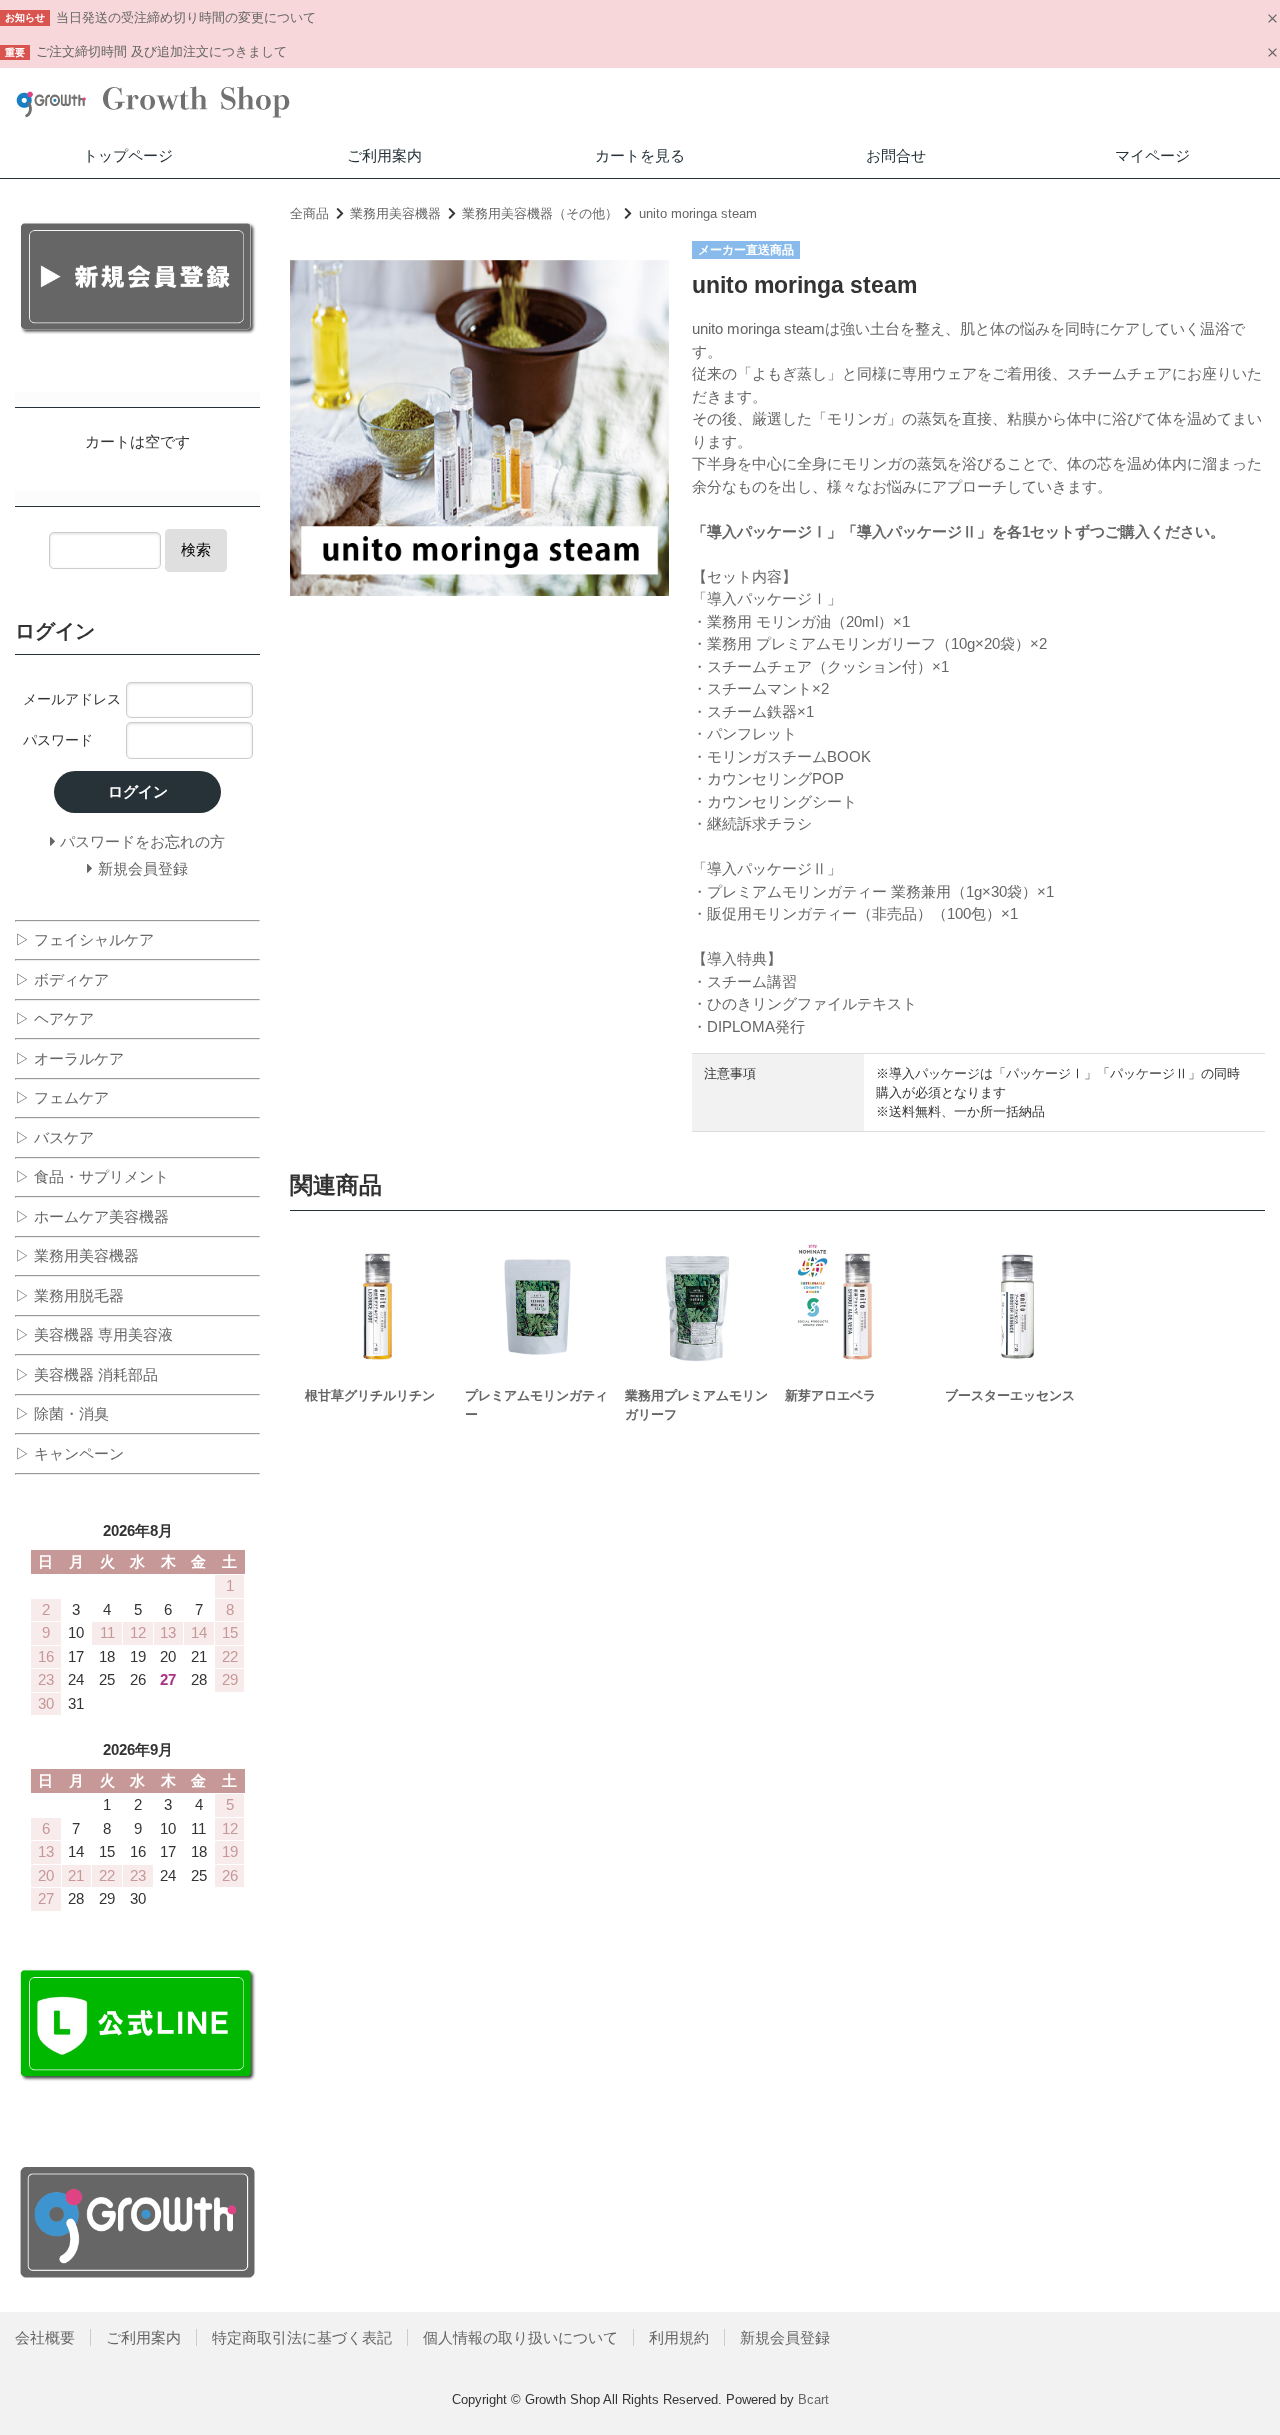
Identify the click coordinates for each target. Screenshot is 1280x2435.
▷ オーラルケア (69, 1058)
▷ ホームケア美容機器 (92, 1216)
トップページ (128, 155)
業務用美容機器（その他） (540, 213)
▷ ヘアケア (54, 1018)
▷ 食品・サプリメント (92, 1176)
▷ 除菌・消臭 (62, 1413)
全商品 (309, 213)
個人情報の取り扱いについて (520, 2337)
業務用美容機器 (395, 213)
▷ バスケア (54, 1137)
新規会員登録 (785, 2337)
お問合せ (896, 155)
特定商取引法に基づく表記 (302, 2337)
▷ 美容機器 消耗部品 (86, 1374)
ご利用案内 (384, 155)
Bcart (813, 2399)
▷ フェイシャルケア (84, 939)
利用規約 (679, 2337)
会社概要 (45, 2337)
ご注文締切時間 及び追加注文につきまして (161, 51)
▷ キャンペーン (69, 1453)
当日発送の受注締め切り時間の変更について (186, 17)
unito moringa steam (698, 213)
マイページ (1152, 155)
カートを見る (640, 155)
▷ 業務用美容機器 (77, 1255)
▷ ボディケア (62, 979)
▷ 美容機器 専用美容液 (94, 1334)
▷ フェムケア (62, 1097)
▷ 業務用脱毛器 (69, 1295)
